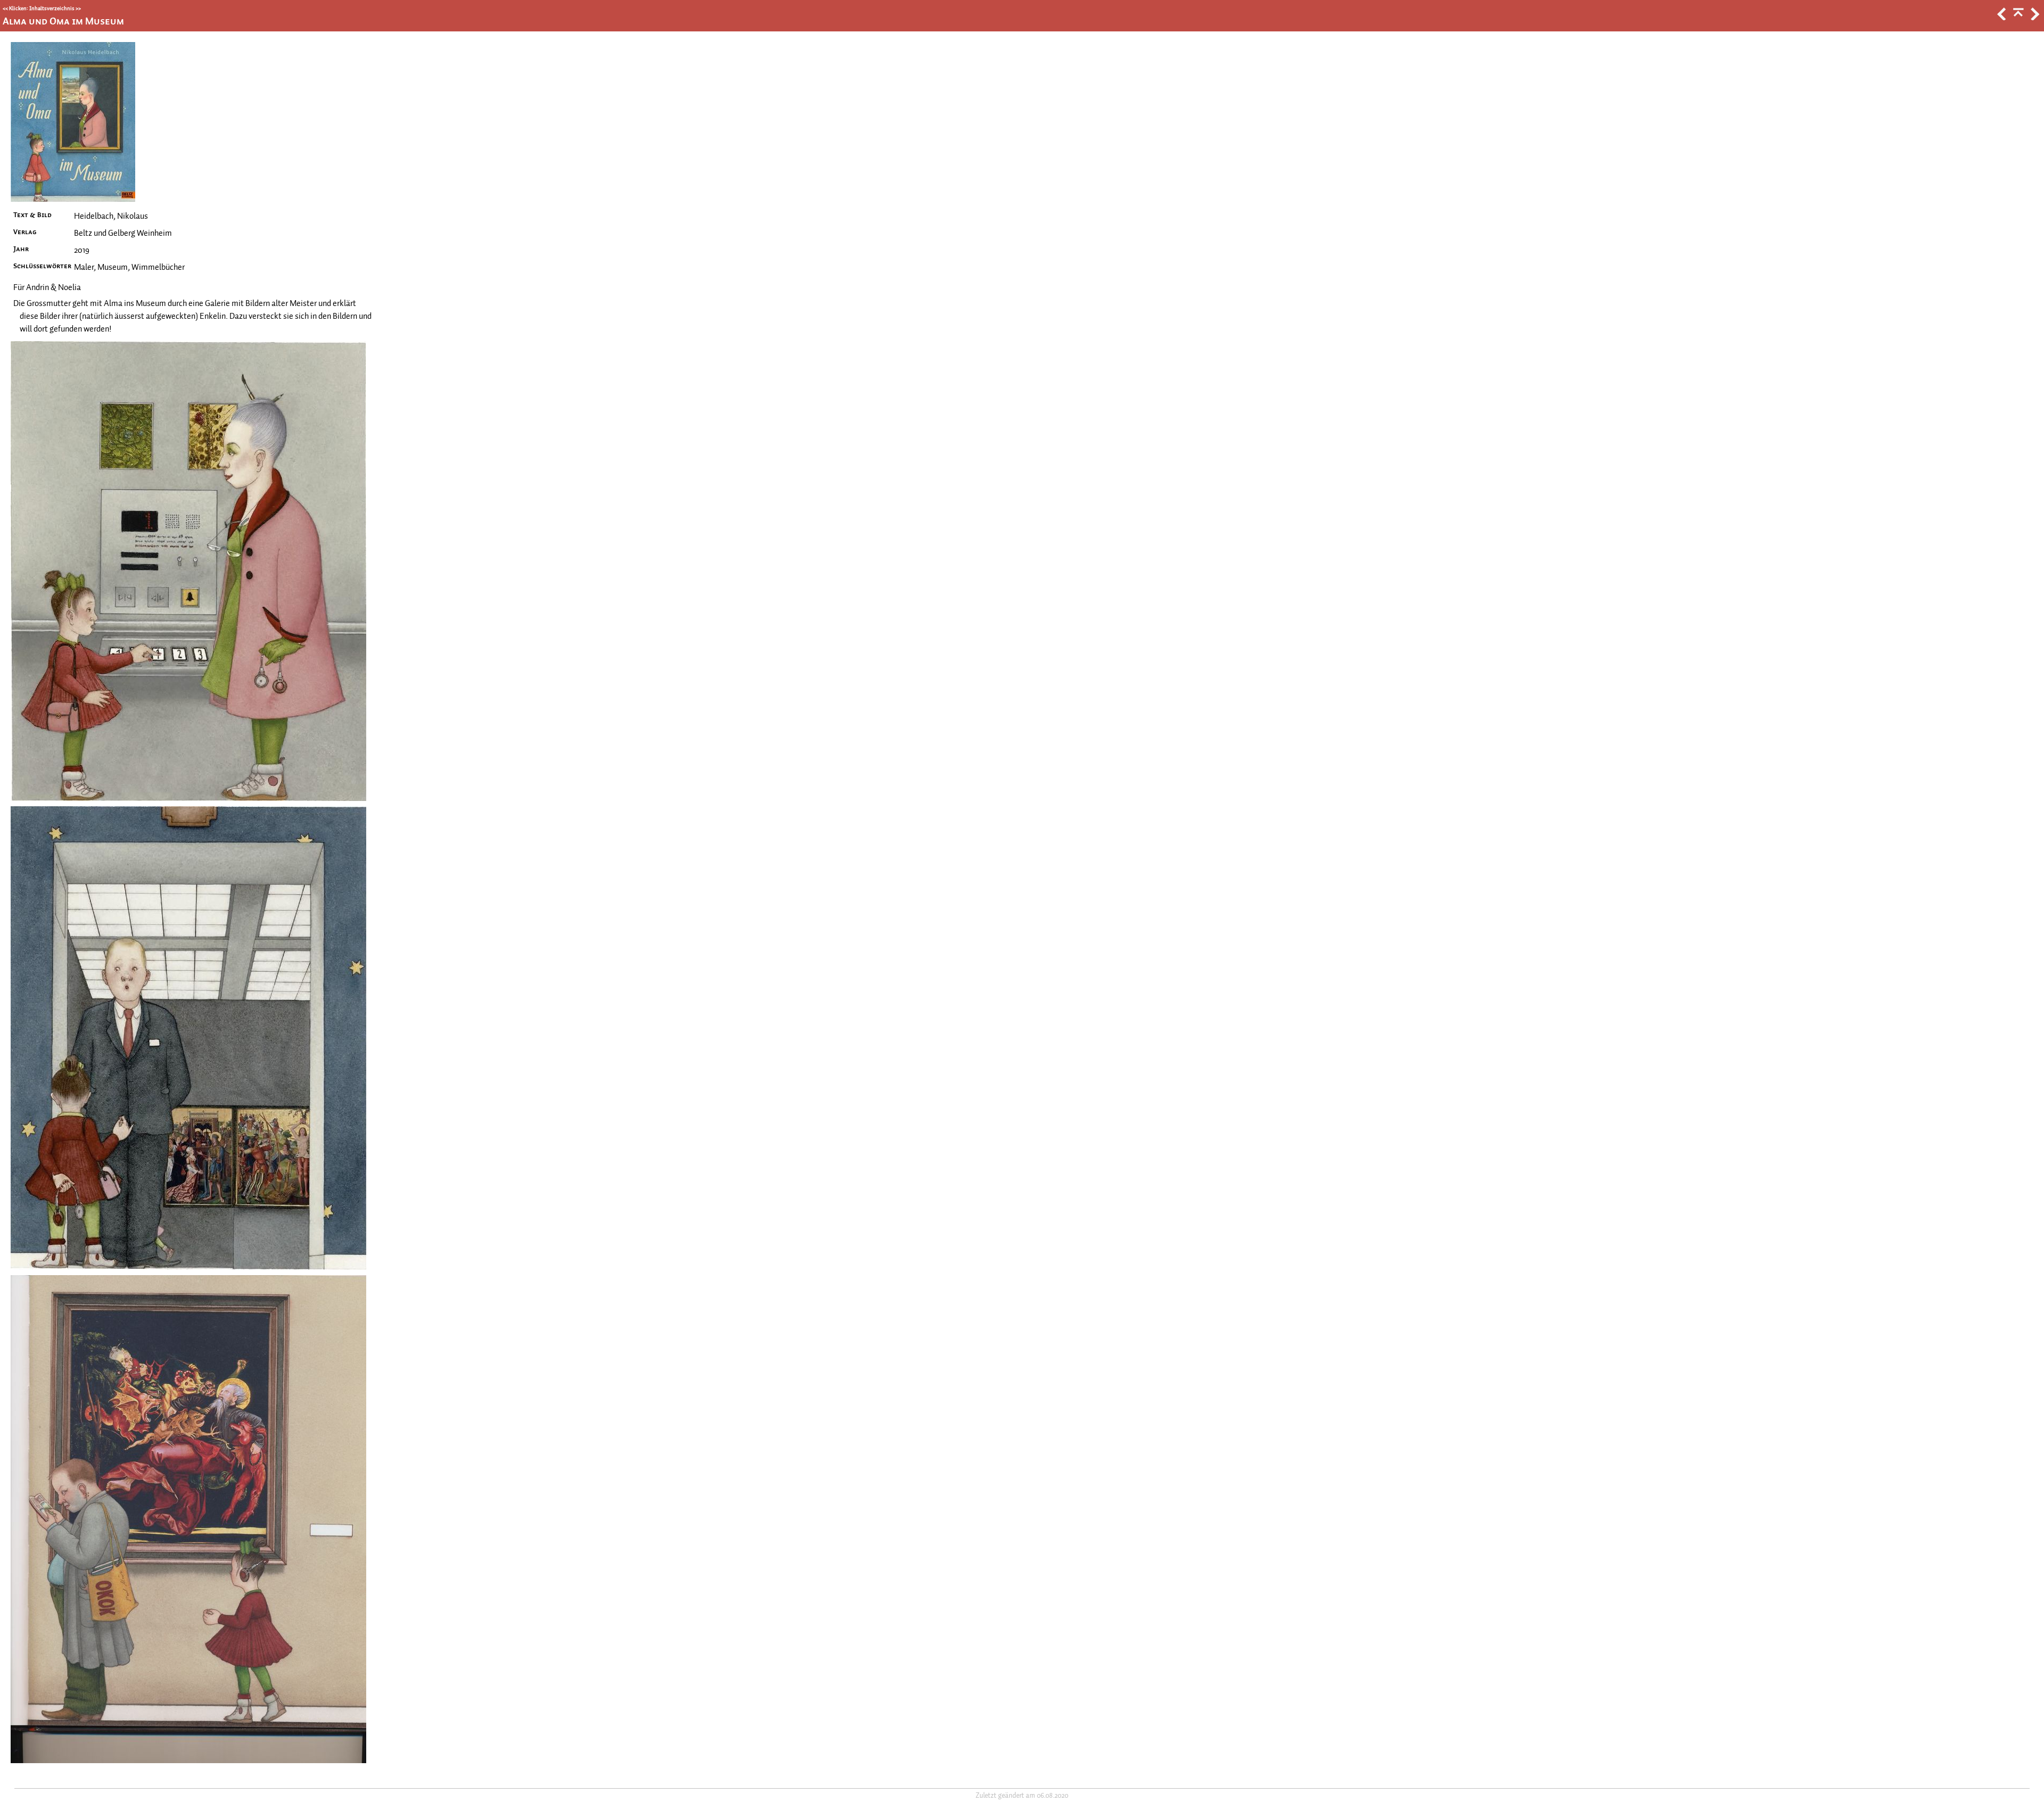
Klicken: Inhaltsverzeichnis (42, 8)
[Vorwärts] (2034, 18)
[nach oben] (2017, 18)
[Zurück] (2001, 18)
